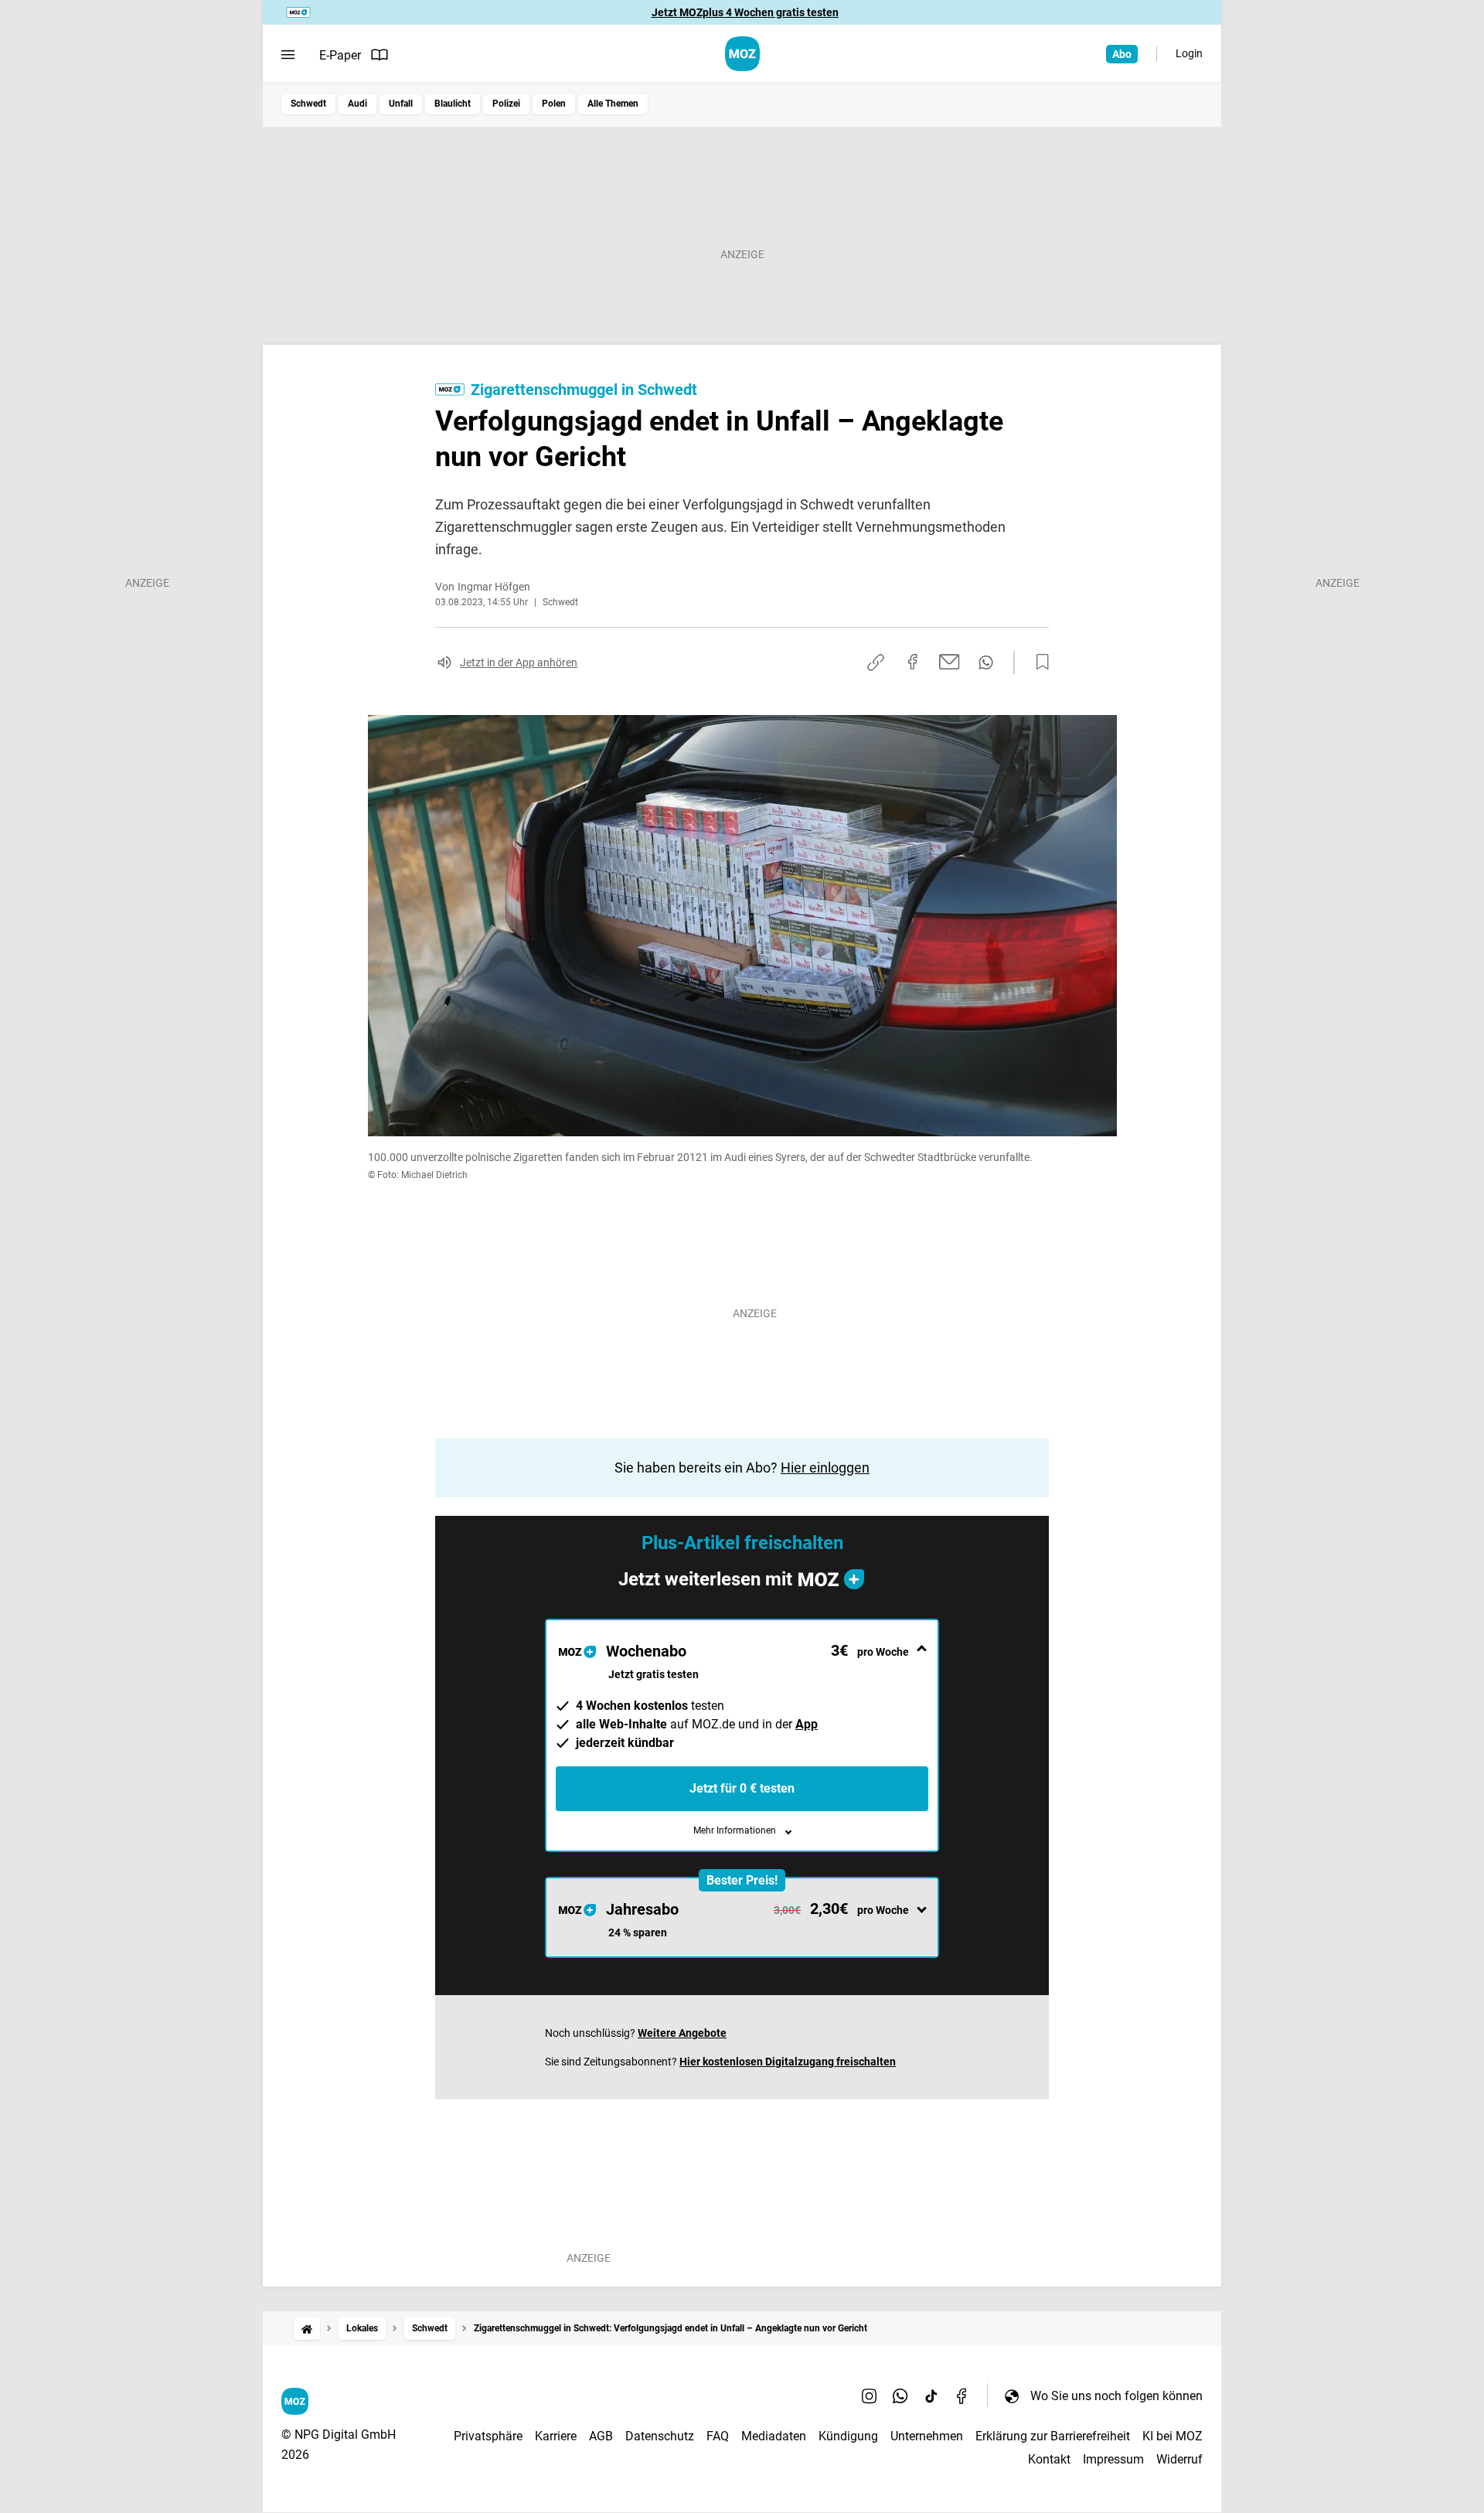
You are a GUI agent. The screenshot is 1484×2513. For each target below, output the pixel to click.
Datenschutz (660, 2436)
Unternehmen (927, 2436)
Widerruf (1179, 2459)
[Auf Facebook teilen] (913, 662)
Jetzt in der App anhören (519, 662)
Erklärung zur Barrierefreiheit (1053, 2436)
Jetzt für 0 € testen (742, 1788)
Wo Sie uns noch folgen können (1116, 2396)
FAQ (718, 2436)
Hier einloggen (825, 1468)
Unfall (401, 104)
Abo (1122, 54)
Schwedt (308, 104)
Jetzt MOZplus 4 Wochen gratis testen (745, 12)
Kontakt (1049, 2459)
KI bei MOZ (1173, 2436)
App (807, 1724)
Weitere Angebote (682, 2033)
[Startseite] (307, 2329)
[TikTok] (931, 2396)
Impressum (1113, 2459)
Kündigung (848, 2436)
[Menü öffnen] (288, 55)
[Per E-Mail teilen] (950, 662)
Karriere (556, 2436)
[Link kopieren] (876, 662)
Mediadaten (774, 2436)
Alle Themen (613, 104)
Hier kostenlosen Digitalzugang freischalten (788, 2062)
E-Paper (340, 55)
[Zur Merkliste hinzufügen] (1038, 662)
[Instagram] (870, 2396)
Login (1189, 53)
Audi (357, 104)
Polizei (506, 104)
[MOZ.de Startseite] (742, 54)
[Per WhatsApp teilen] (986, 662)
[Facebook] (962, 2396)
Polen (554, 104)
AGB (601, 2436)
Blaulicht (453, 104)
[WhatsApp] (900, 2396)
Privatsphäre (488, 2436)
